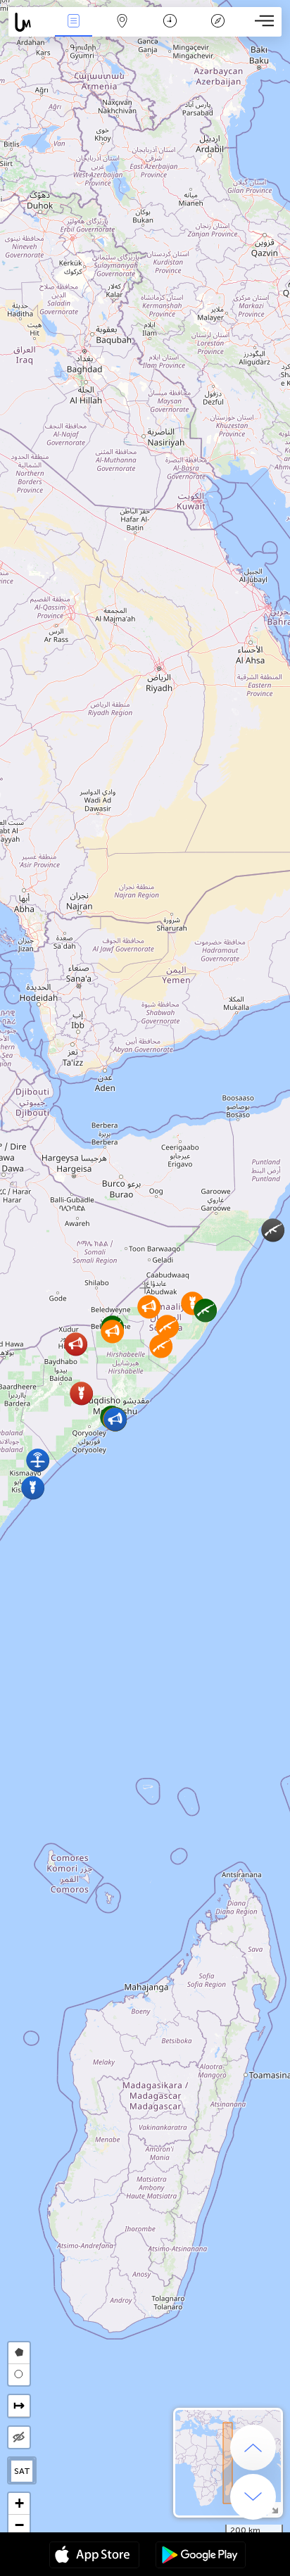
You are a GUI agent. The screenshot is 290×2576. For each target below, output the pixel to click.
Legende (218, 31)
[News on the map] (29, 22)
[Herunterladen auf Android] (201, 2556)
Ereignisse (74, 31)
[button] (161, 1346)
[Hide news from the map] (19, 2437)
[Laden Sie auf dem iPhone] (94, 2556)
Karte (122, 31)
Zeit (170, 31)
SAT (22, 2471)
